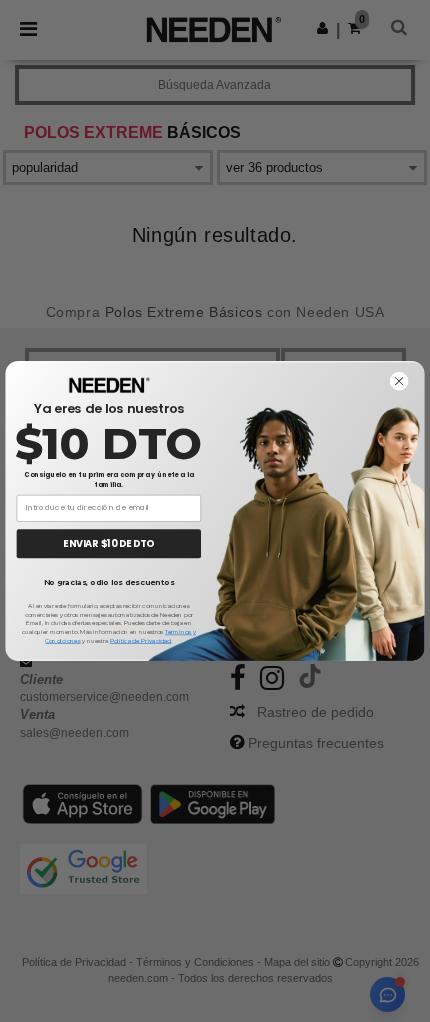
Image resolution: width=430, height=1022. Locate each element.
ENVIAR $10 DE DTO (108, 543)
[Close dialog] (399, 381)
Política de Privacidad (140, 641)
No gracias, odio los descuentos (109, 583)
